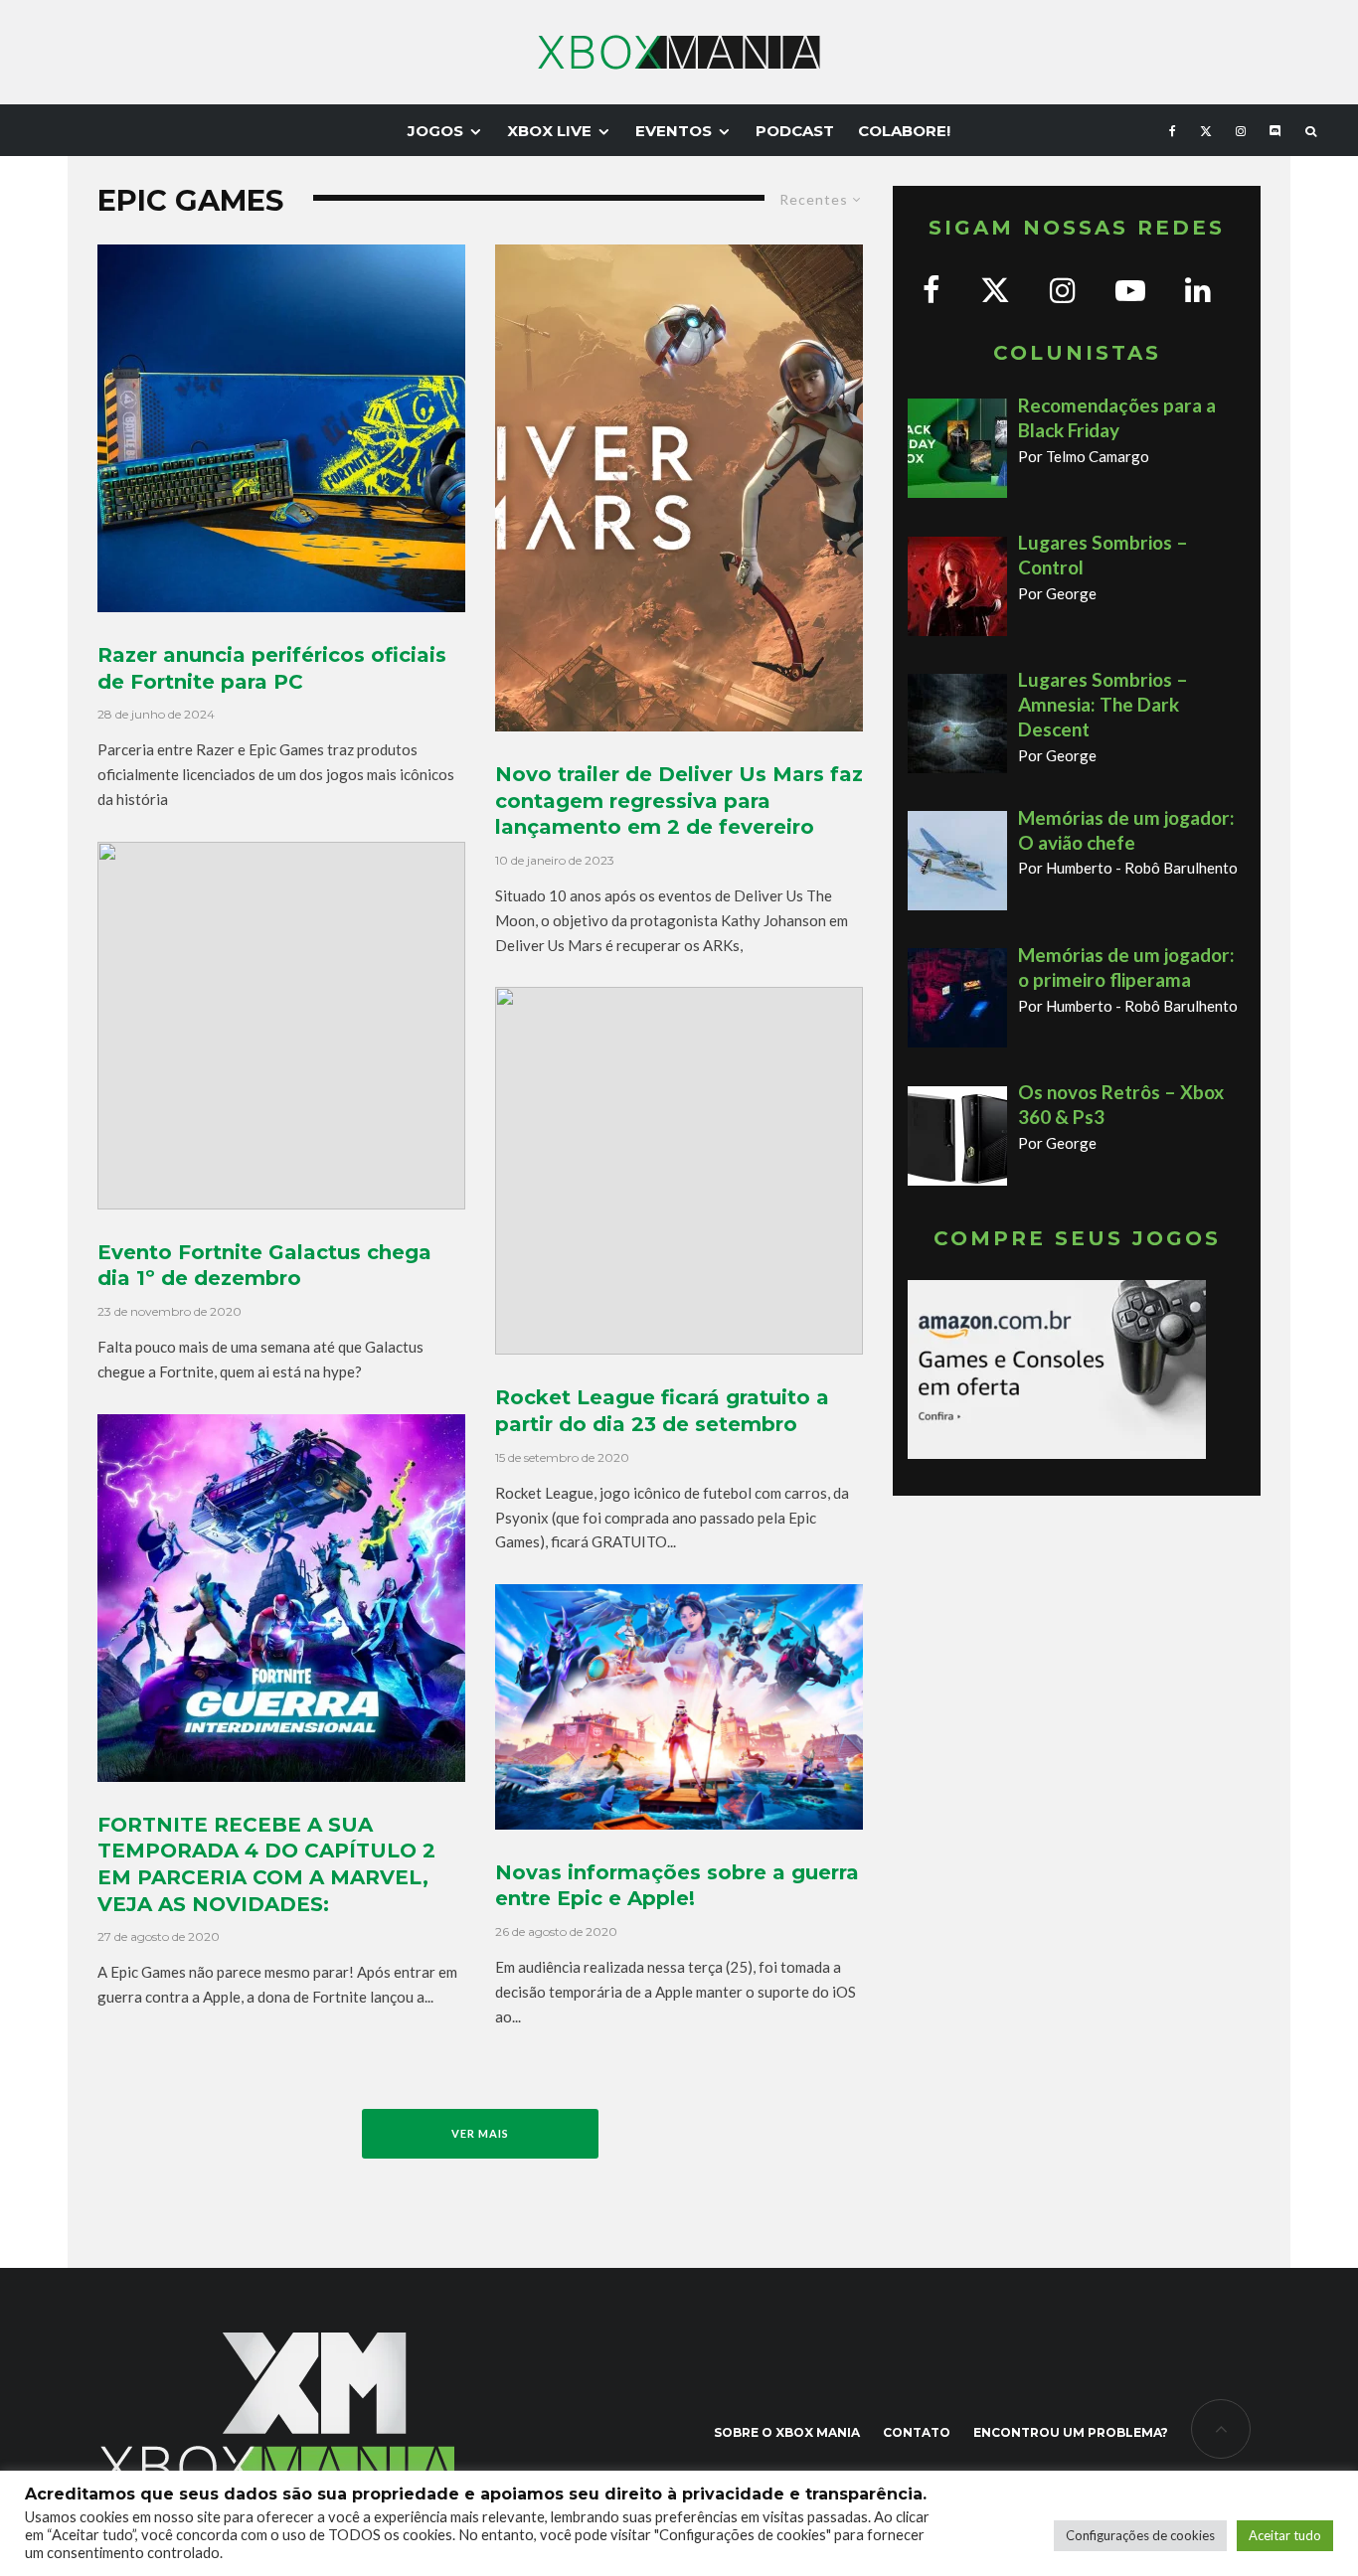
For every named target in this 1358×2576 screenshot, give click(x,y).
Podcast (795, 131)
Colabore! (904, 131)
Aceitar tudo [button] (1285, 2535)
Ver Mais (480, 2133)
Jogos (435, 131)
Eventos (674, 131)
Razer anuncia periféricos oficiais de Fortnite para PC (272, 668)
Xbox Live (549, 131)
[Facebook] (1173, 130)
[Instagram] (1241, 130)
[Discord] (1275, 130)
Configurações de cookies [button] (1140, 2535)
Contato (917, 2432)
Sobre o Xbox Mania (787, 2432)
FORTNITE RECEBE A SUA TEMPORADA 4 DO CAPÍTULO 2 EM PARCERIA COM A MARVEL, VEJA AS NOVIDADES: (266, 1864)
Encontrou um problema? (1071, 2432)
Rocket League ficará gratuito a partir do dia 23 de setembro (662, 1411)
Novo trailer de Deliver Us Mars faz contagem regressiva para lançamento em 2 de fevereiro (679, 801)
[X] (1206, 130)
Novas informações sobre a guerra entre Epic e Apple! (677, 1886)
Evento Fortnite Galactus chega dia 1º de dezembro (264, 1266)
